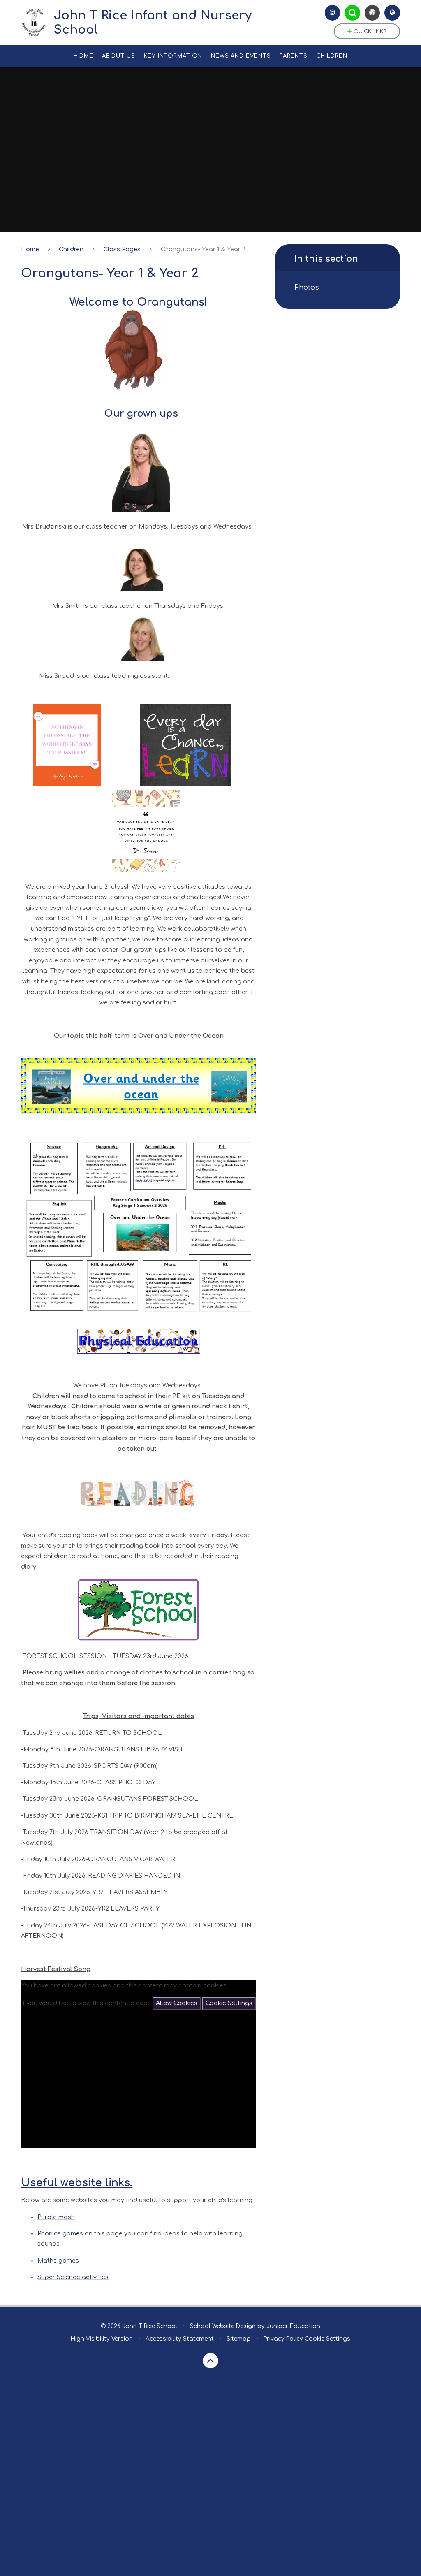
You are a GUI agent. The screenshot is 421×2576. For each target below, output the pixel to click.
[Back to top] (210, 2361)
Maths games (58, 2261)
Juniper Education (293, 2326)
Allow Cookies (177, 2003)
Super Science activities (73, 2277)
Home (30, 249)
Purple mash (56, 2217)
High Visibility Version (102, 2339)
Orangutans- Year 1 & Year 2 (203, 249)
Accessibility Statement (180, 2339)
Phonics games (61, 2233)
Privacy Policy (283, 2339)
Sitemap (239, 2339)
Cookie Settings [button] (327, 2339)
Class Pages (122, 249)
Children (71, 249)
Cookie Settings (229, 2003)
